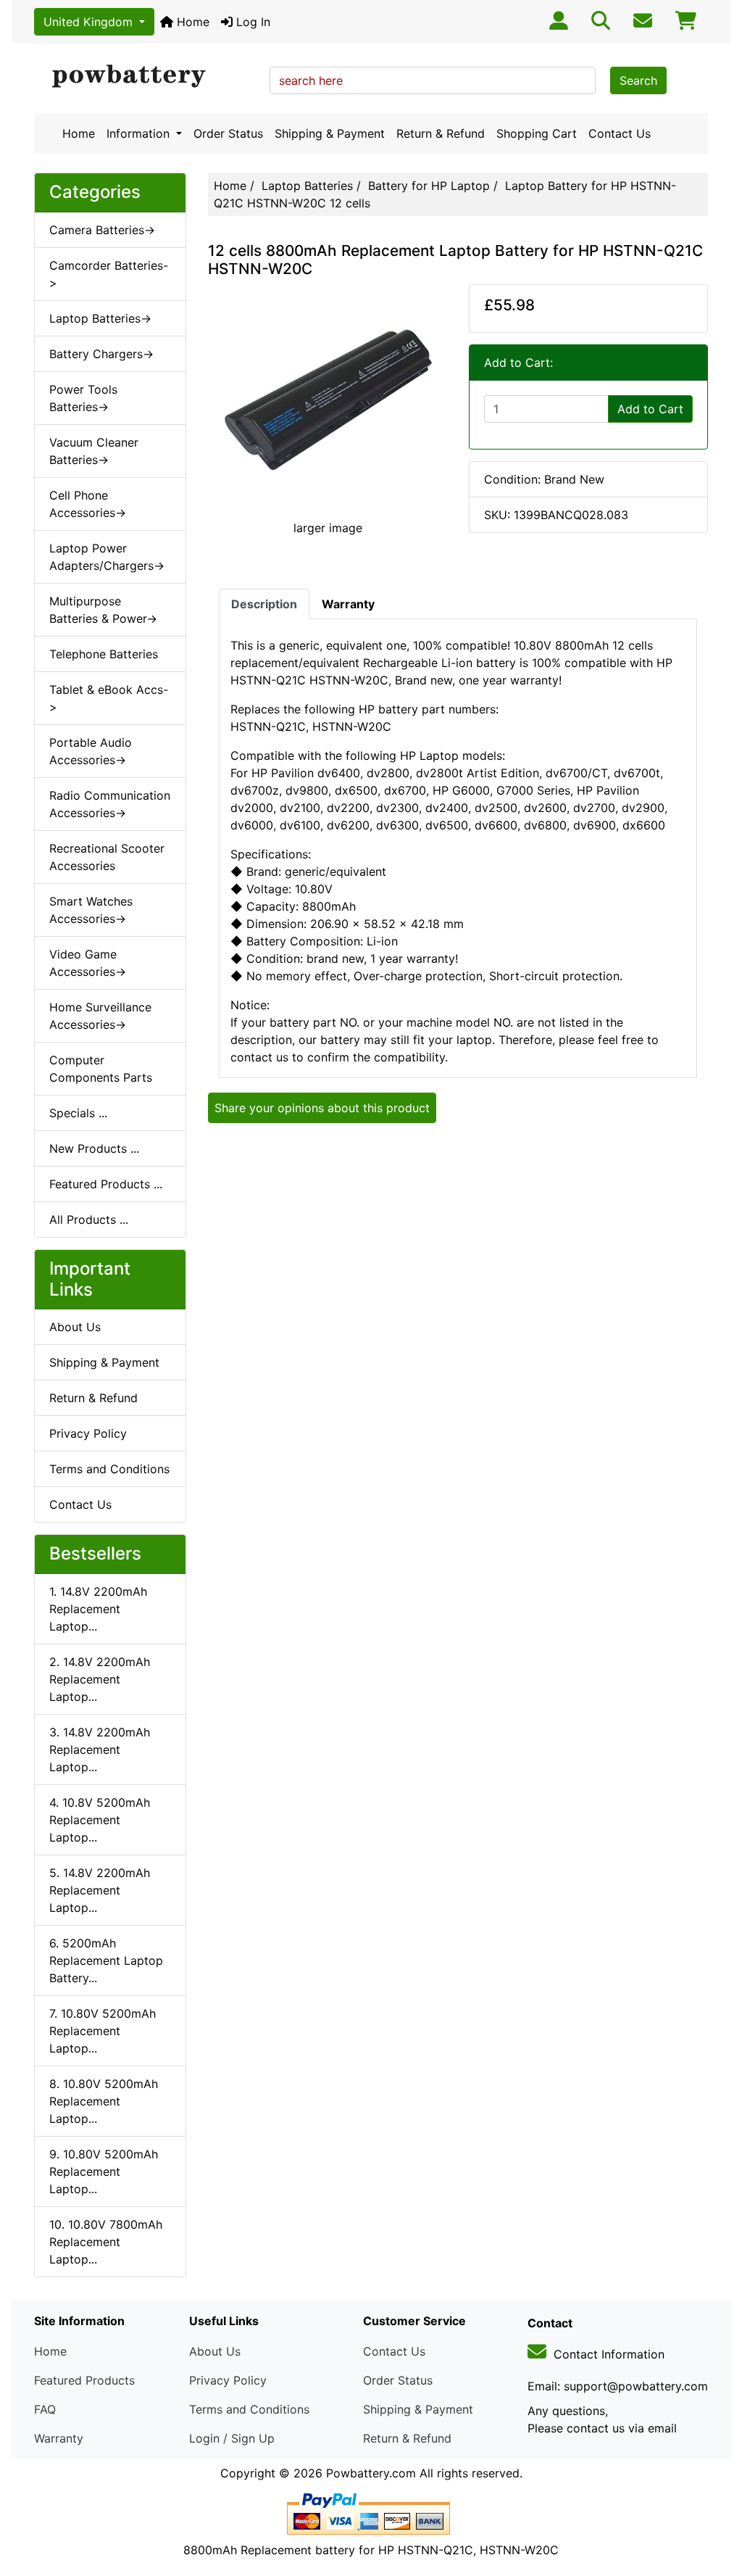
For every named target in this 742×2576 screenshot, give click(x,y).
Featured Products (84, 2380)
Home (191, 22)
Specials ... (78, 1113)
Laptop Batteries (307, 186)
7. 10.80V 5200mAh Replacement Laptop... (103, 2031)
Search (638, 80)
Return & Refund (441, 133)
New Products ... (94, 1148)
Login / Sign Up (232, 2438)
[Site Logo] (147, 77)
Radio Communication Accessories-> (110, 804)
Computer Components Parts (101, 1069)
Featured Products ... (106, 1184)
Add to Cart (650, 409)
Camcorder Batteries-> (109, 274)
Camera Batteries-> (102, 230)
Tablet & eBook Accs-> (109, 698)
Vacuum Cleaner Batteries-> (94, 451)
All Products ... (89, 1219)
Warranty (59, 2438)
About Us (75, 1327)
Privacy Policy (88, 1433)
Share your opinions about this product (322, 1108)
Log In (251, 22)
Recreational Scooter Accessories (107, 857)
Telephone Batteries (104, 654)
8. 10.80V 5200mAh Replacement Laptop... (104, 2101)
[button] (715, 2504)
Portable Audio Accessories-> (91, 751)
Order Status (228, 133)
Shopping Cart (537, 133)
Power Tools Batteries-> (83, 398)
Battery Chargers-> (101, 354)
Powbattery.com (371, 2473)
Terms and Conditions (109, 1469)
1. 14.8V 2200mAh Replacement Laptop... (98, 1609)
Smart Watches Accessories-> (91, 910)
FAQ (45, 2409)
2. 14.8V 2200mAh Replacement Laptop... (100, 1679)
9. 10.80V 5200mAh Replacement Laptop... (104, 2171)
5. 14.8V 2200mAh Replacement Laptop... (100, 1890)
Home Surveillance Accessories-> (100, 1016)
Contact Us (620, 133)
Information (140, 133)
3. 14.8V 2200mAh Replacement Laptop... (100, 1749)
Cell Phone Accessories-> (88, 504)
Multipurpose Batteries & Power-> (103, 610)
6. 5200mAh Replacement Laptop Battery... (106, 1960)
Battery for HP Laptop (429, 186)
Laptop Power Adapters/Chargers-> (107, 557)
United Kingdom (90, 22)
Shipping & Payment (330, 133)
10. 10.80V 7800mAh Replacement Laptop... (106, 2242)
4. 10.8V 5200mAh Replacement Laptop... (100, 1820)
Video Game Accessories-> (88, 963)
